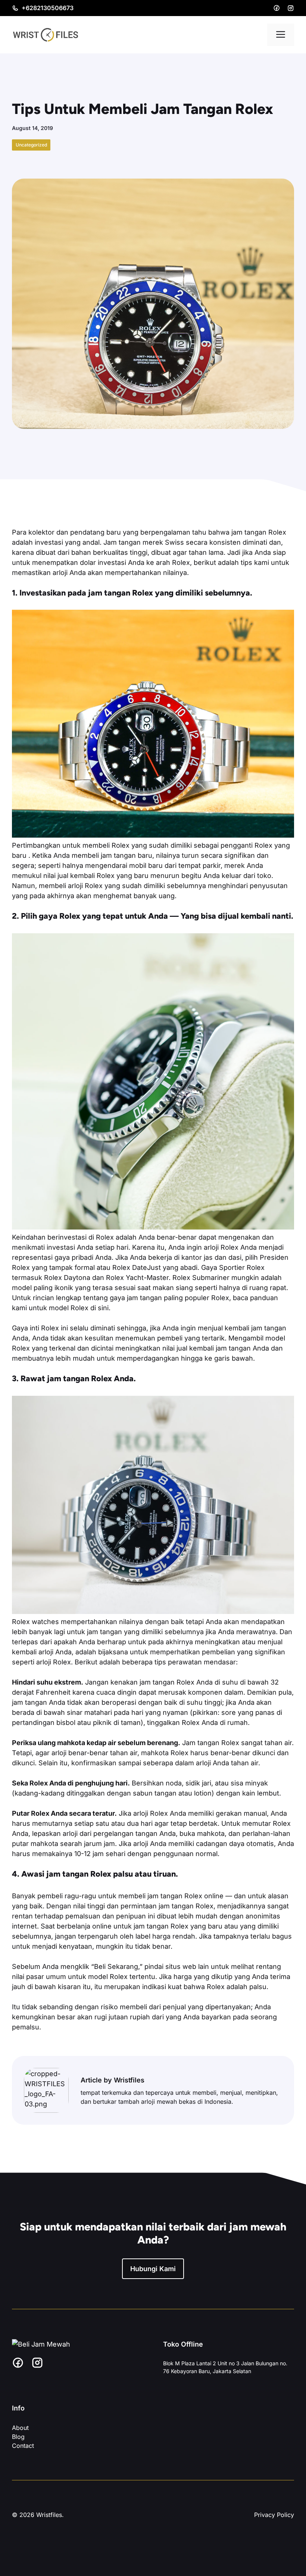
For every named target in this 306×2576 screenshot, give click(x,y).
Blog (18, 2437)
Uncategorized (31, 145)
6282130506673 (50, 8)
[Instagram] (291, 8)
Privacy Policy (274, 2515)
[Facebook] (277, 8)
